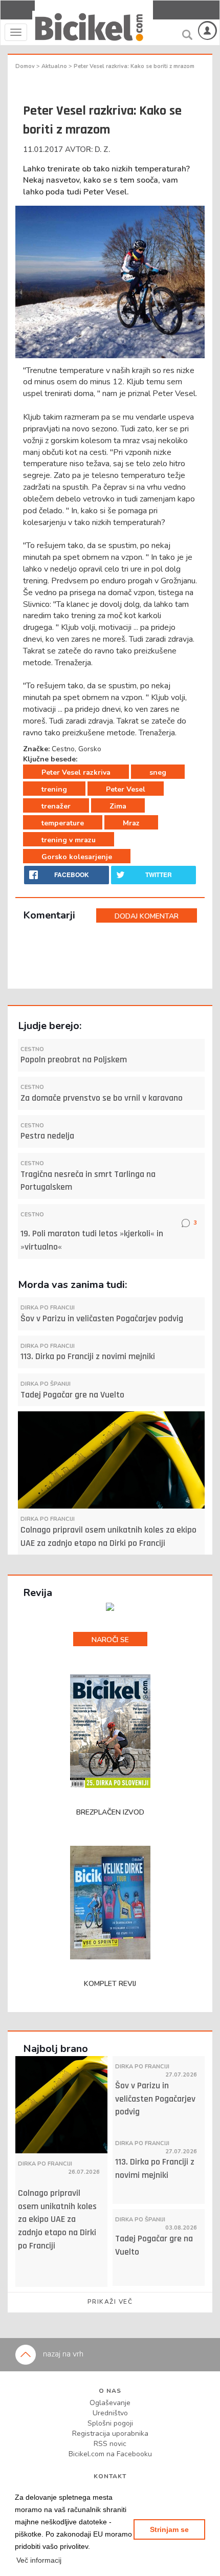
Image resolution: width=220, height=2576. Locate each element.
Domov (26, 66)
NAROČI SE (110, 1640)
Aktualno (55, 66)
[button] (39, 2560)
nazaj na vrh (62, 2354)
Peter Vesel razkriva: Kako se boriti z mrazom (134, 66)
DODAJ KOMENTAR (147, 916)
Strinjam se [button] (169, 2529)
